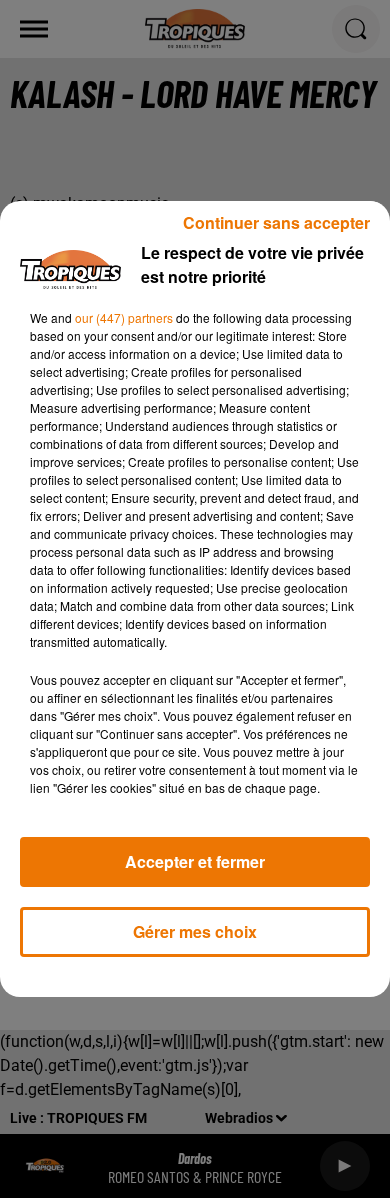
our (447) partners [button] (124, 317)
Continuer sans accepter (276, 222)
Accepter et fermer (195, 861)
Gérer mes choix (195, 931)
